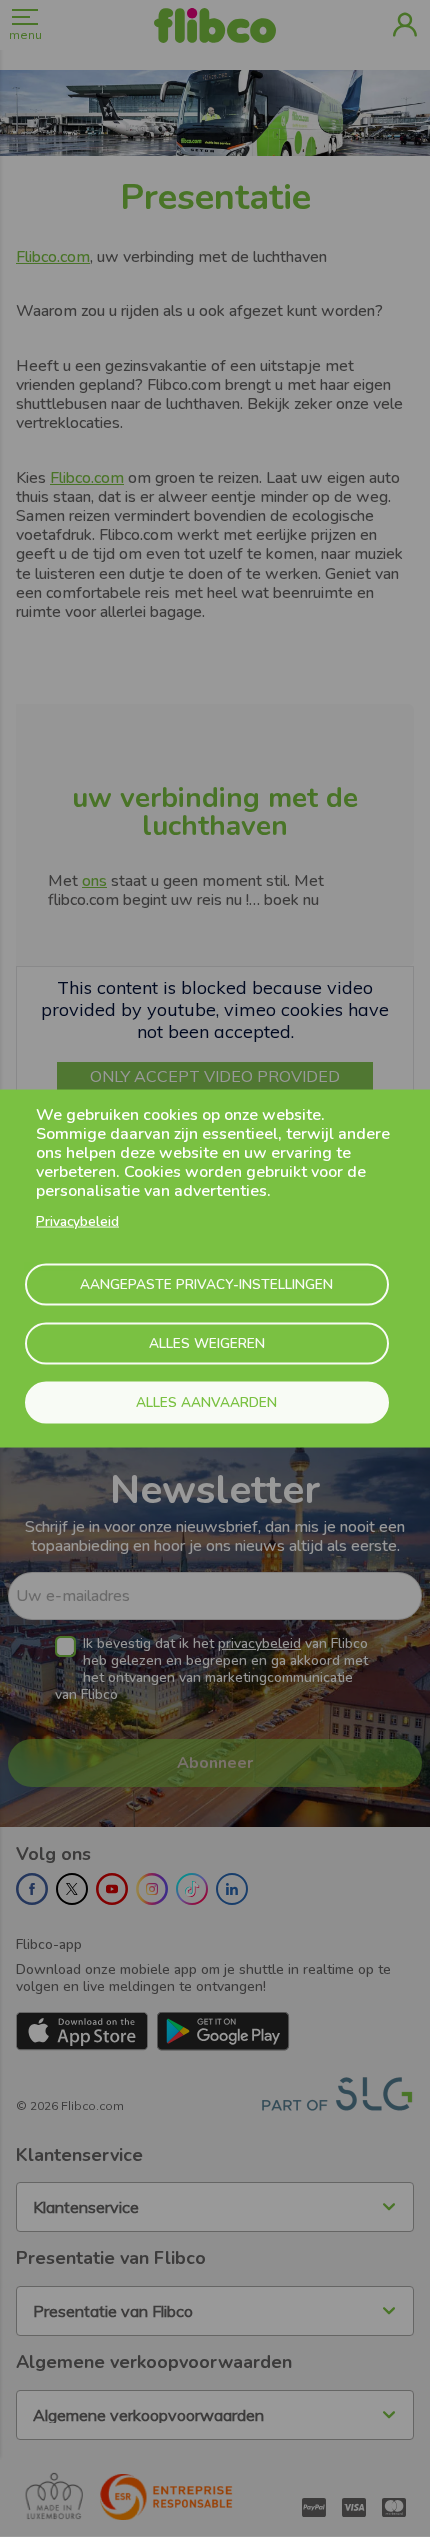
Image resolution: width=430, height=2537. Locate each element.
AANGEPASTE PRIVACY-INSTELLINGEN (206, 1283)
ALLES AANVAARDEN (206, 1401)
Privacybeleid (77, 1221)
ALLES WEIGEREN (207, 1342)
